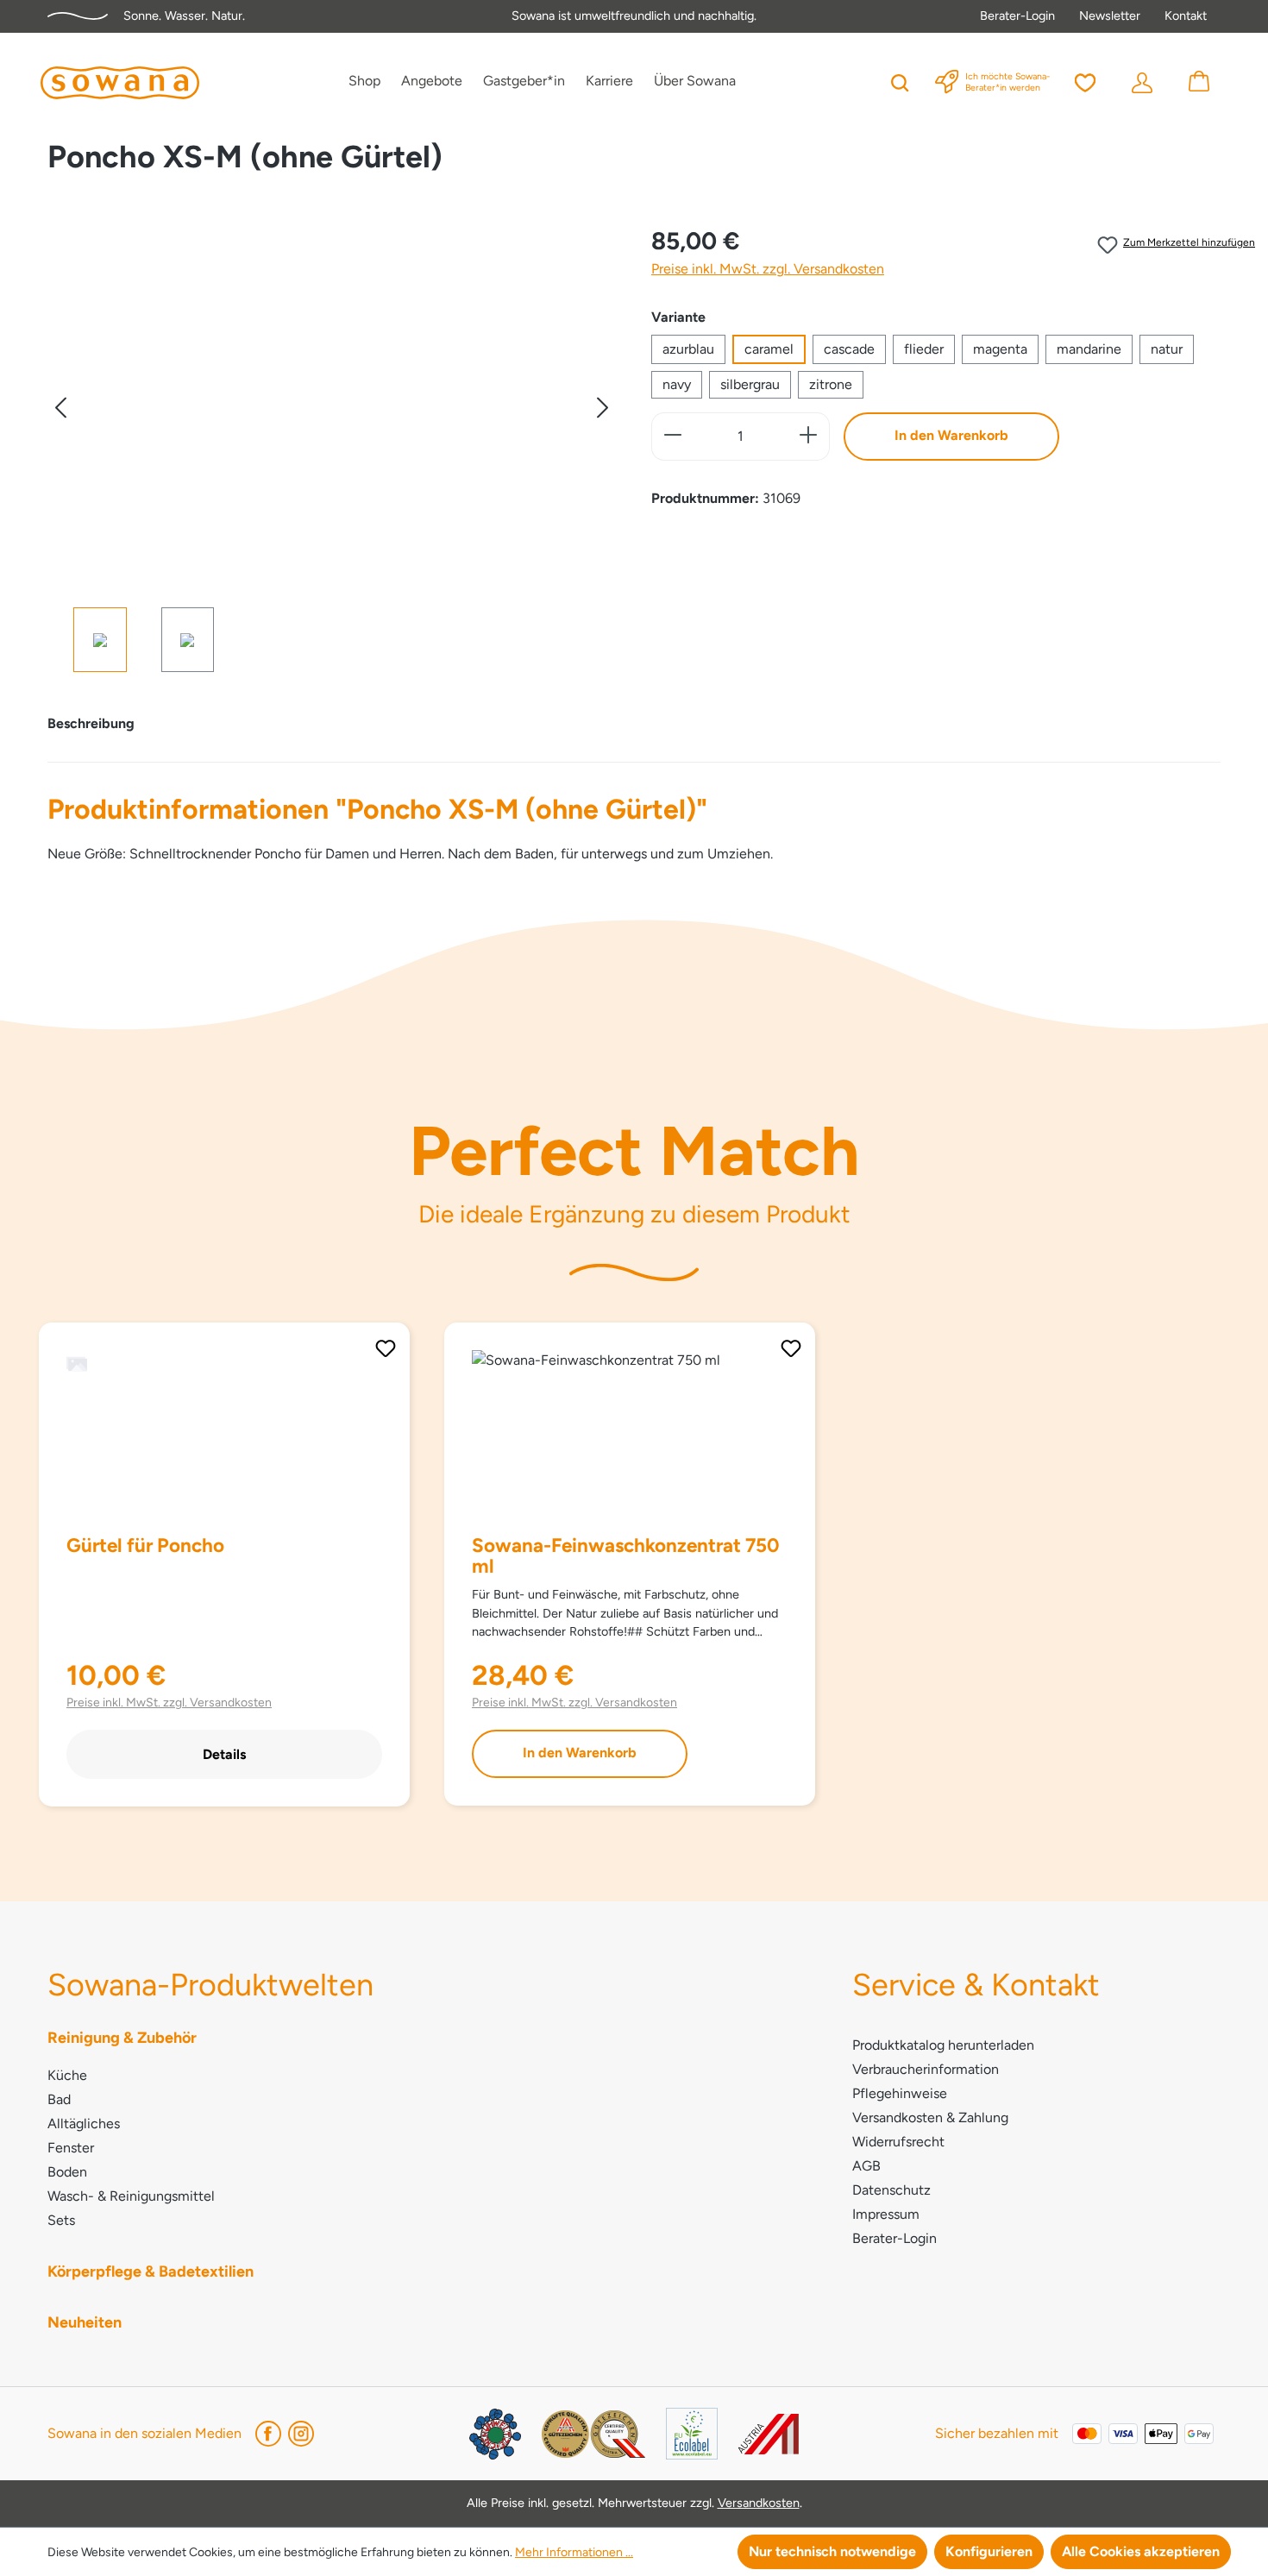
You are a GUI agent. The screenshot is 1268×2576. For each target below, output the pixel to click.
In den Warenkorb (951, 435)
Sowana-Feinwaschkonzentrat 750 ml (626, 1556)
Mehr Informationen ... (574, 2552)
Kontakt (1186, 16)
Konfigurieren (989, 2551)
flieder (924, 349)
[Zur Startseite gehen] (120, 83)
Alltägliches (84, 2124)
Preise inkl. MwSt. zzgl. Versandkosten (768, 269)
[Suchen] (900, 81)
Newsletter (1110, 16)
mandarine (1089, 349)
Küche (67, 2075)
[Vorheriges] (60, 408)
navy (677, 384)
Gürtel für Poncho (145, 1546)
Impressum (886, 2214)
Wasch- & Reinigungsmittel (131, 2196)
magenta (1000, 349)
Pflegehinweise (900, 2093)
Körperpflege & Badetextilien (151, 2271)
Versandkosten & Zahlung (930, 2117)
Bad (59, 2099)
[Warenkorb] (1199, 81)
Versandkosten (759, 2503)
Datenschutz (891, 2190)
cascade (849, 349)
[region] (332, 447)
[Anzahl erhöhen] (809, 437)
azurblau (688, 349)
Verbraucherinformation (926, 2069)
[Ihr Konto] (1142, 81)
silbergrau (750, 384)
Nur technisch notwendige (832, 2551)
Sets (61, 2220)
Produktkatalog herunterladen (943, 2045)
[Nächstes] (603, 408)
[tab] (91, 724)
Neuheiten (85, 2322)
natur (1167, 349)
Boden (67, 2172)
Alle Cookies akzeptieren (1141, 2551)
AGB (866, 2166)
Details (224, 1754)
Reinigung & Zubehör (122, 2038)
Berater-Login (1017, 16)
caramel (769, 349)
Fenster (71, 2148)
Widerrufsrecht (898, 2142)
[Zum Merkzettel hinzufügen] (386, 1348)
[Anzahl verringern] (672, 437)
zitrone (831, 384)
